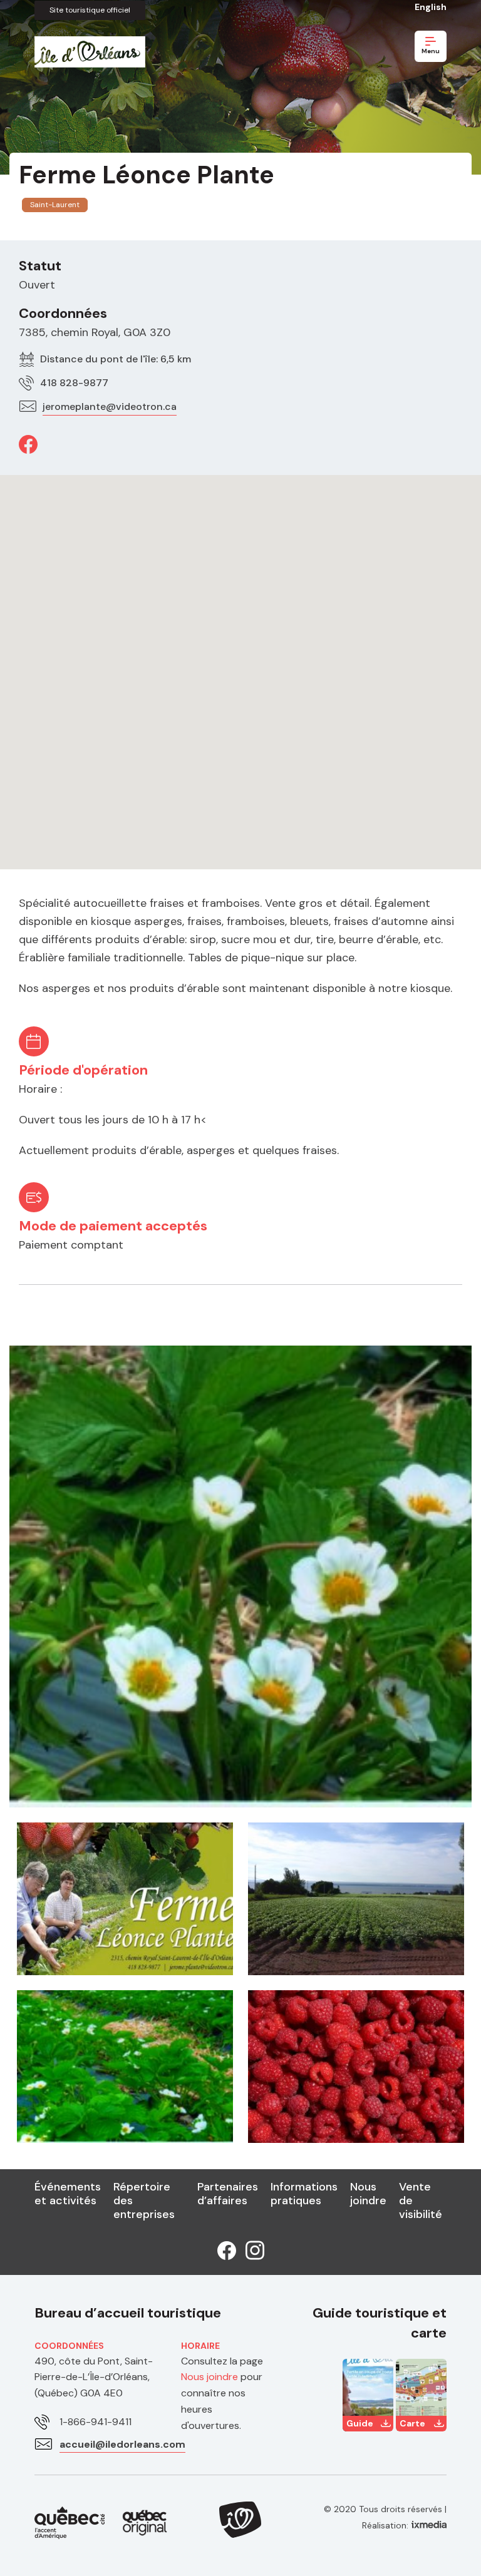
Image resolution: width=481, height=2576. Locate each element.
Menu (431, 51)
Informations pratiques (304, 2194)
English (431, 7)
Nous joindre (368, 2194)
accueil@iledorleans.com (122, 2444)
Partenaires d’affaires (228, 2194)
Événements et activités (68, 2194)
